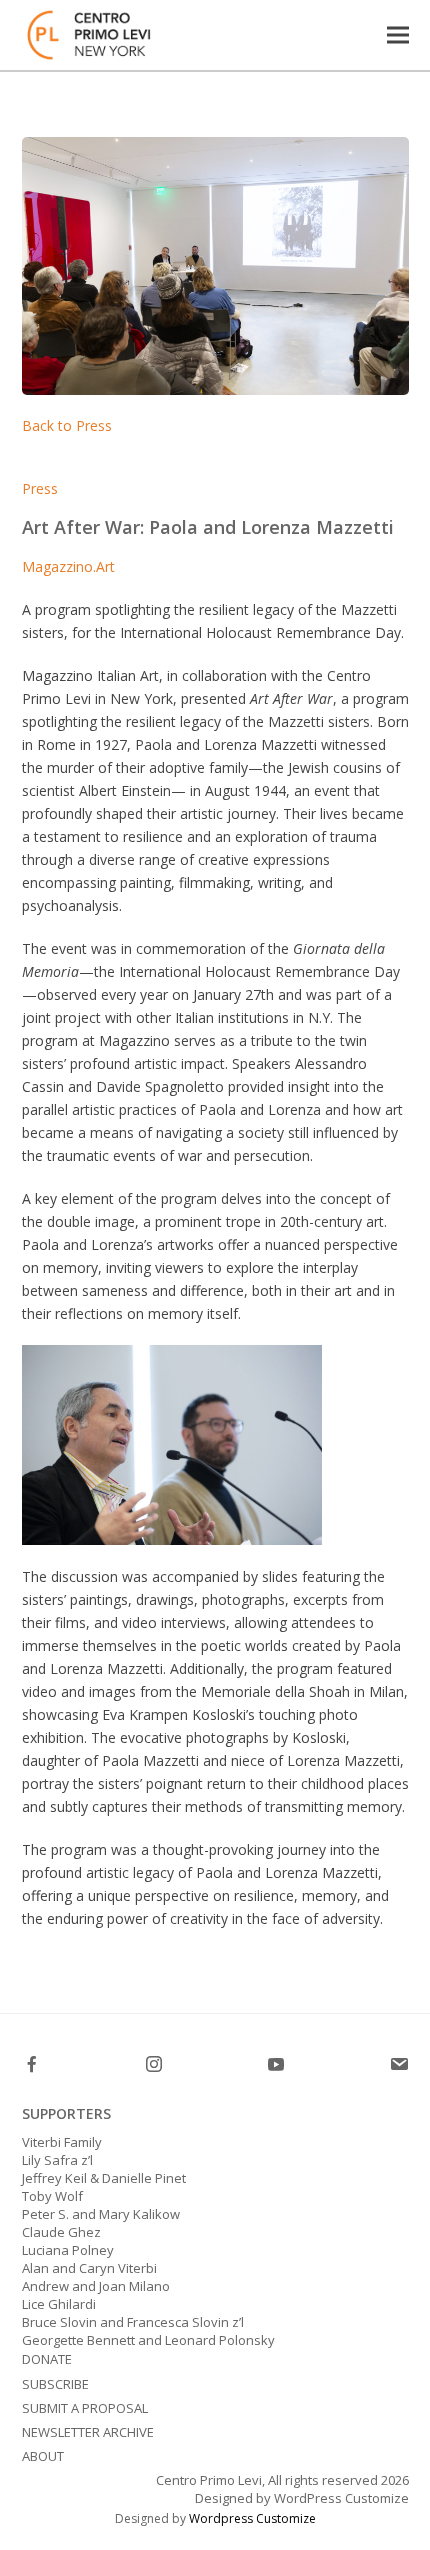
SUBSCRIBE (55, 2384)
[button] (398, 34)
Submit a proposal (85, 2408)
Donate (47, 2359)
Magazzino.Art (68, 566)
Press (40, 488)
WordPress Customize (340, 2498)
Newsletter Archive (88, 2432)
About (43, 2456)
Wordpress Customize (252, 2518)
